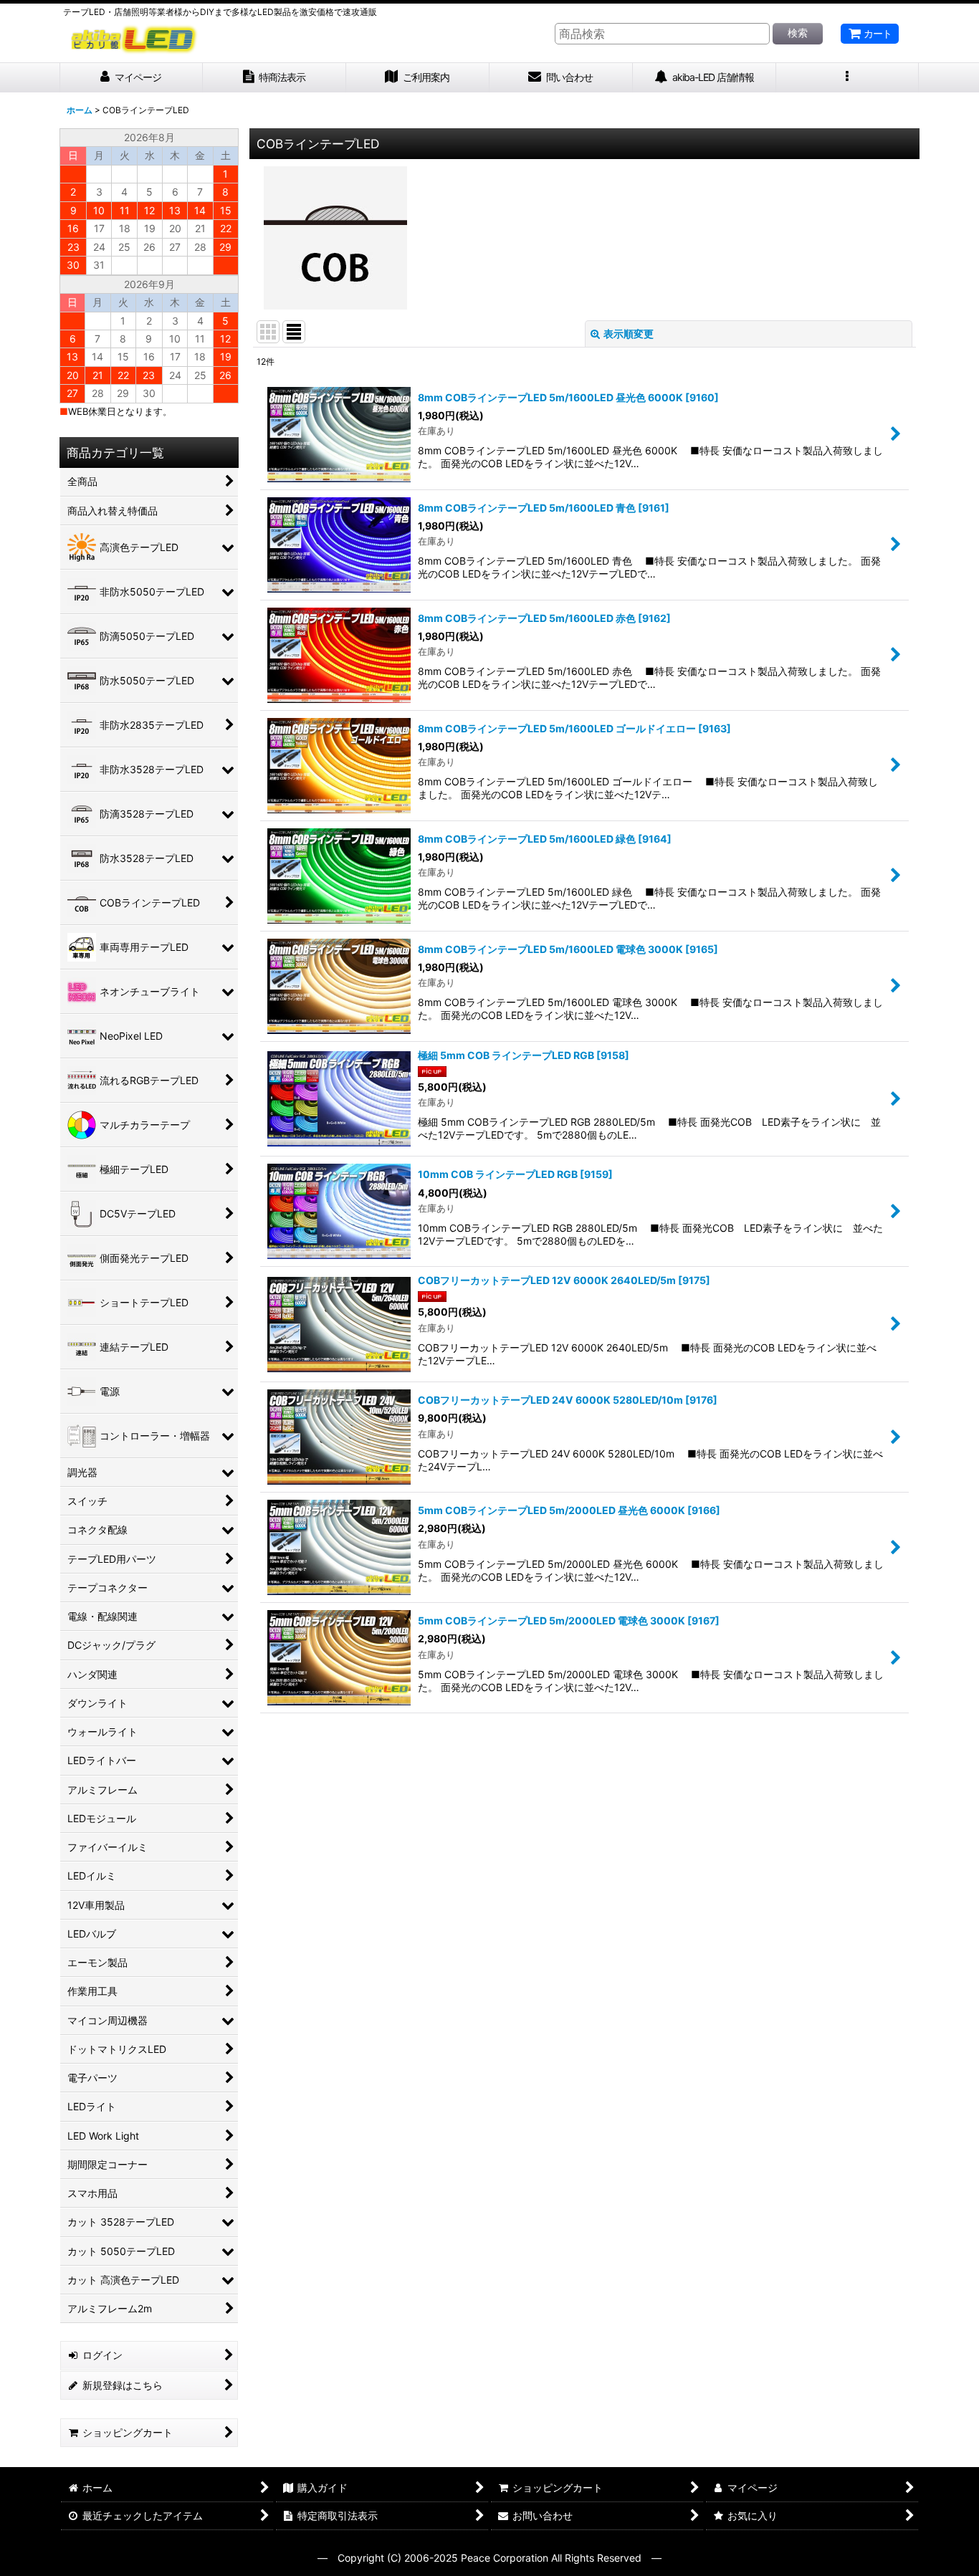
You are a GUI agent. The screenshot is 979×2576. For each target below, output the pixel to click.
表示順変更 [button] (629, 334)
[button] (848, 78)
